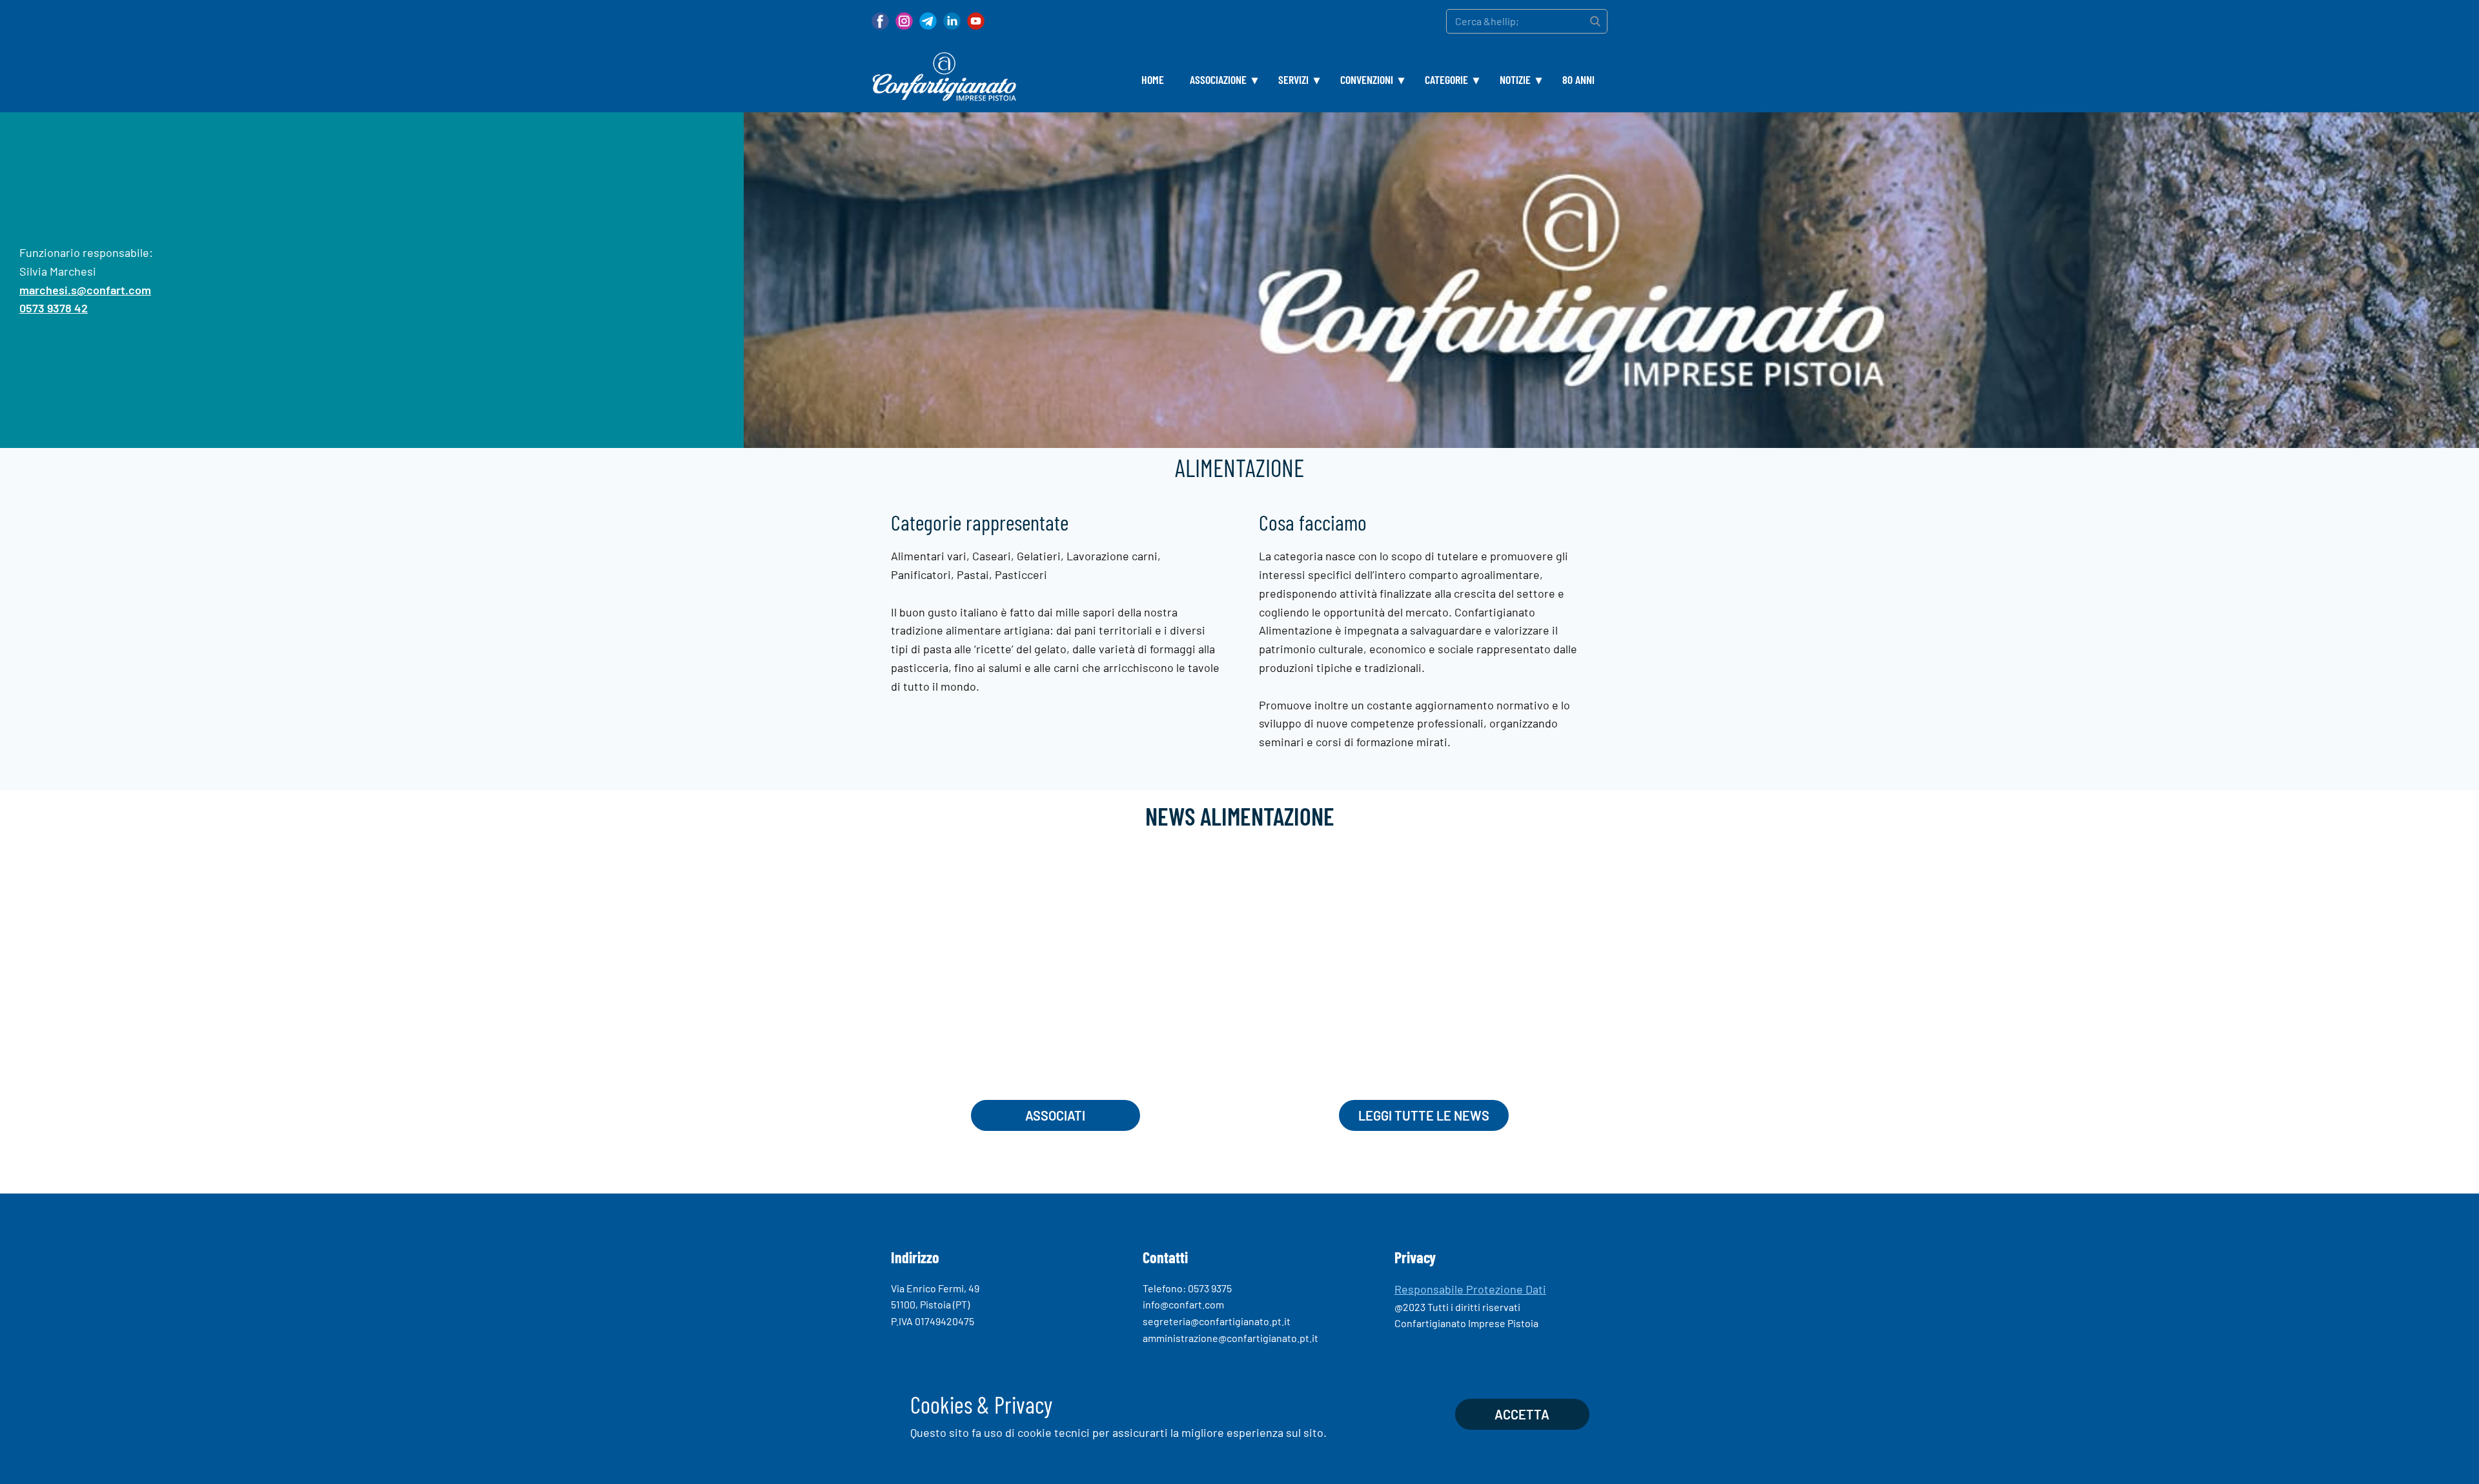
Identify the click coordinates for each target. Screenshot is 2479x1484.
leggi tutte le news (1424, 1115)
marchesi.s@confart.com (85, 289)
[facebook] (880, 21)
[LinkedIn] (952, 21)
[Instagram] (904, 21)
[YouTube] (976, 21)
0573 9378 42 (54, 308)
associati (1055, 1115)
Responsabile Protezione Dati (1470, 1289)
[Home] (944, 77)
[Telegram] (928, 21)
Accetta (1522, 1414)
